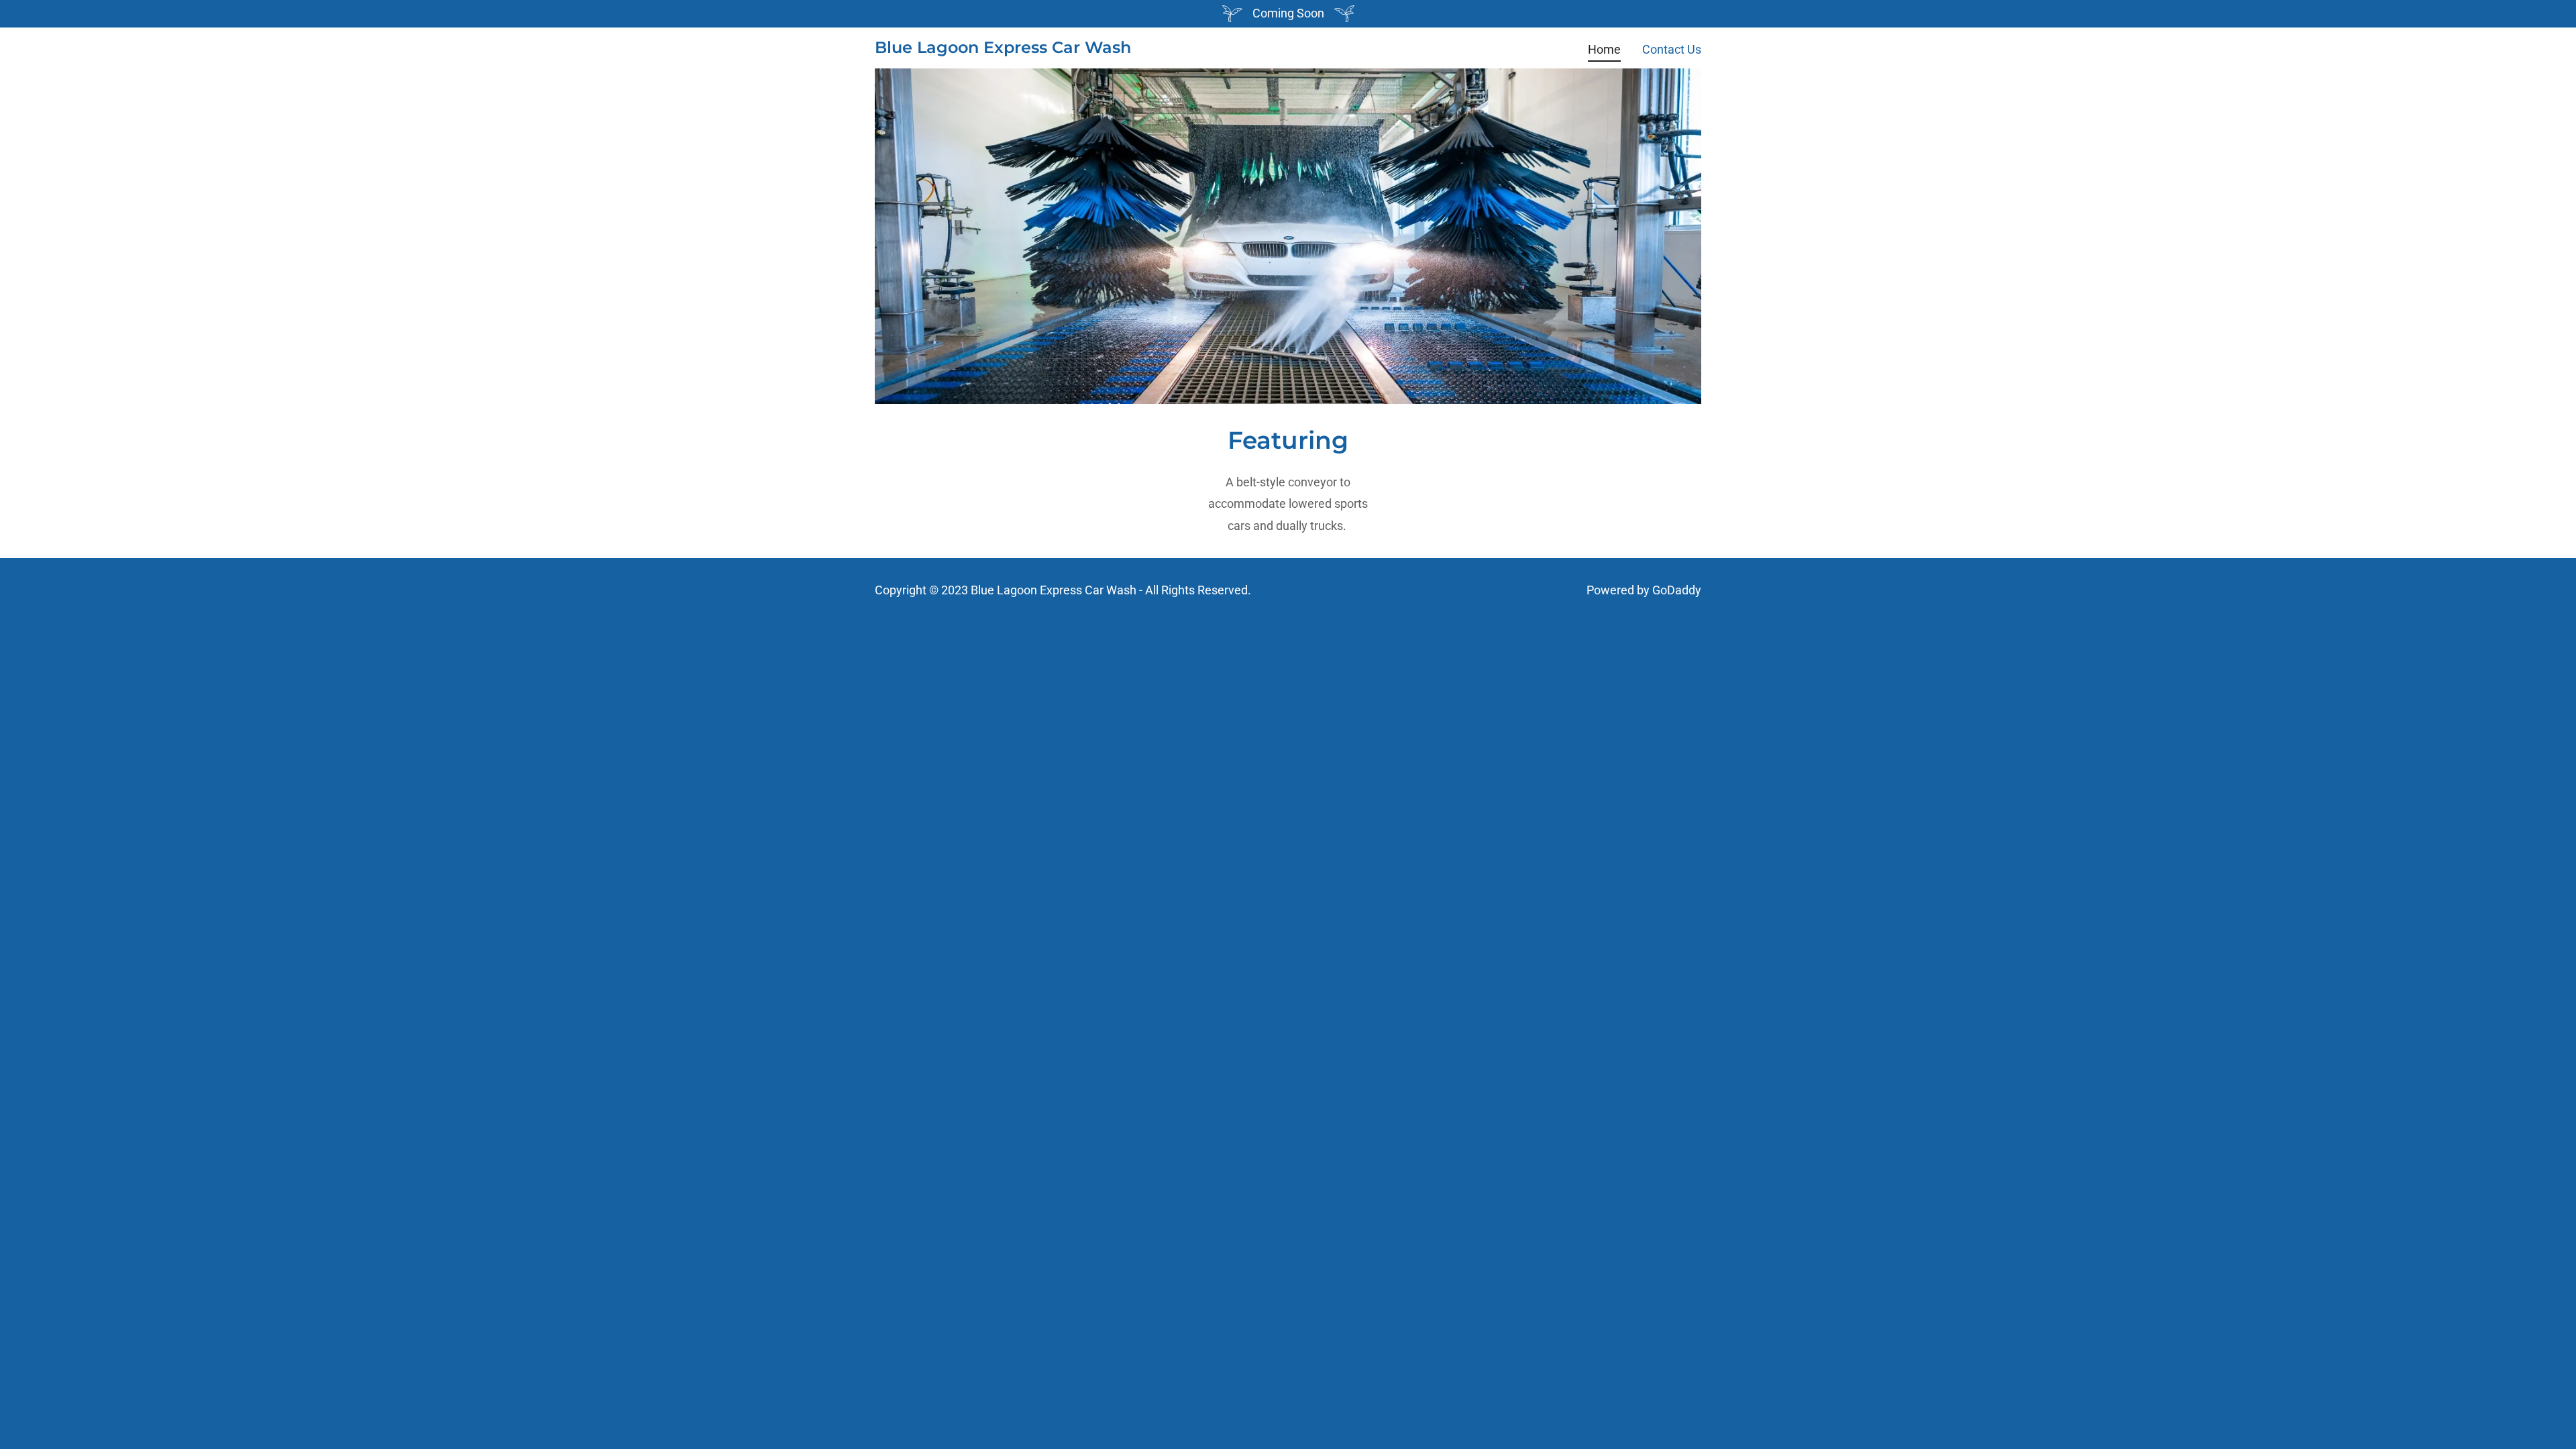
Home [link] (1604, 49)
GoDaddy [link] (1677, 590)
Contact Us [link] (1672, 49)
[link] (1003, 49)
